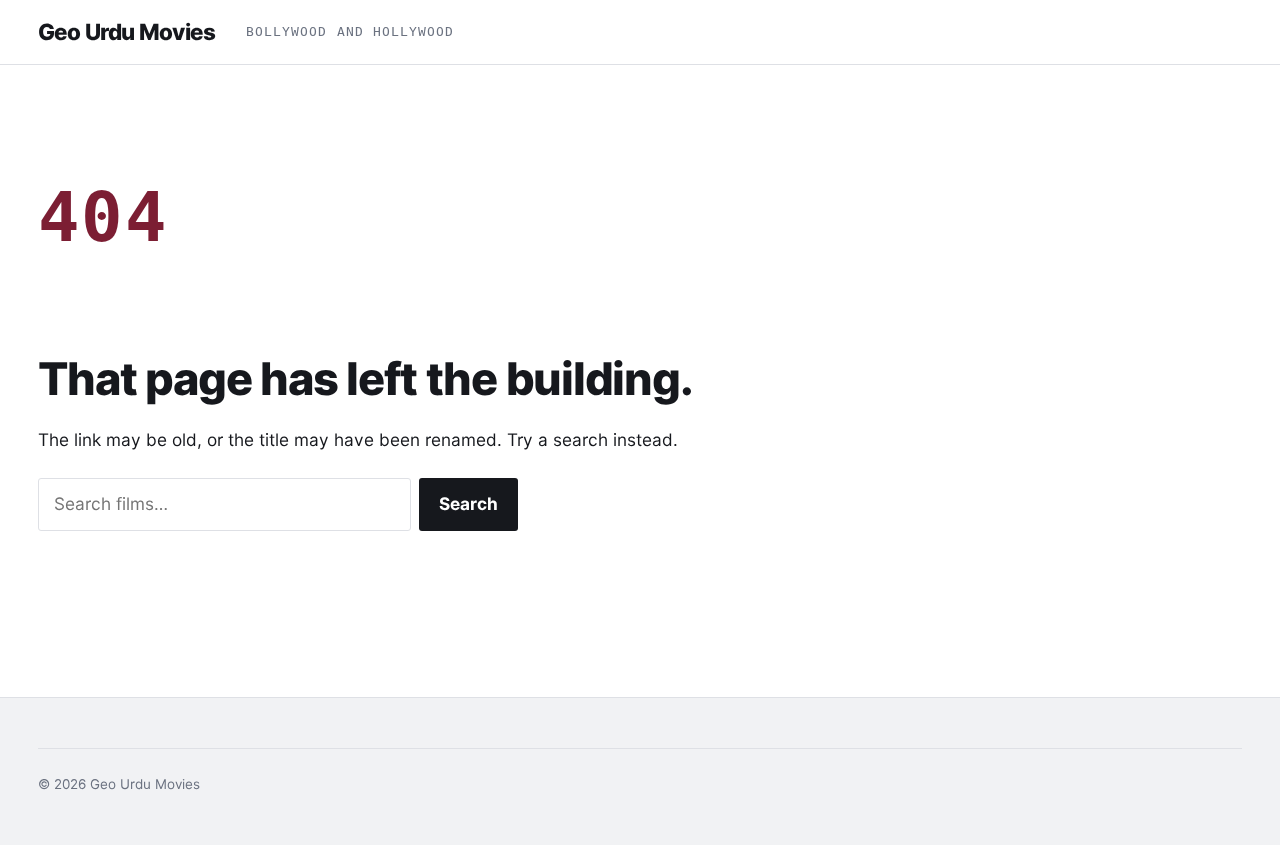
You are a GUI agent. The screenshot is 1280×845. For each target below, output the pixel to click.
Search (468, 503)
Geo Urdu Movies (127, 31)
